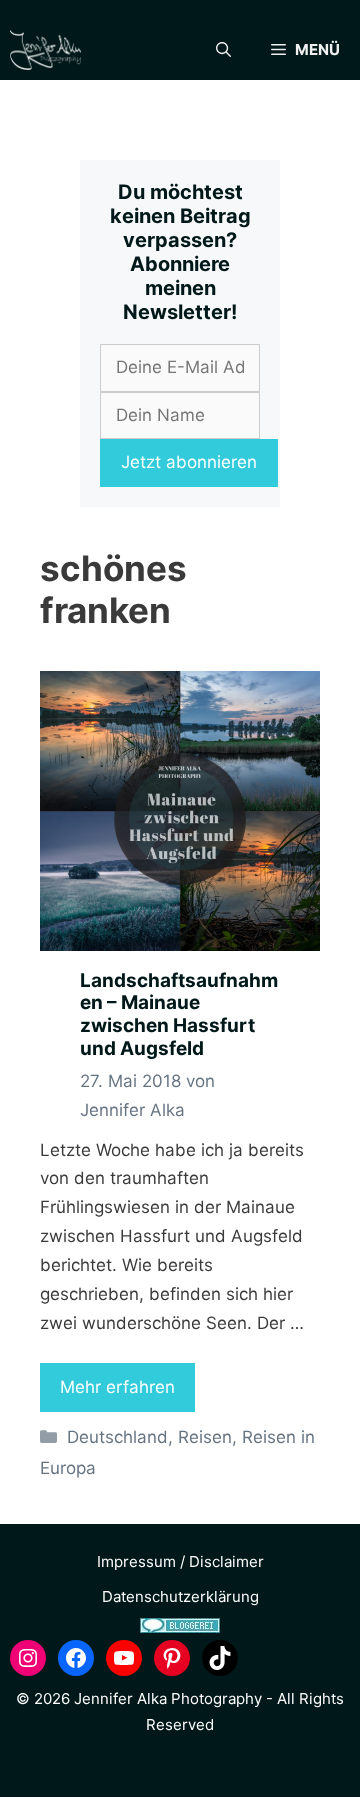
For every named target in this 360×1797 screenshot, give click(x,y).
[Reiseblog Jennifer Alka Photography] (45, 50)
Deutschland (117, 1437)
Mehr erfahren (117, 1387)
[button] (223, 50)
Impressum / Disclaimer (180, 1561)
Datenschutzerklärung (180, 1596)
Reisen (205, 1437)
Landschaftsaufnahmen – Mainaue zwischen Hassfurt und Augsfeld (179, 1014)
